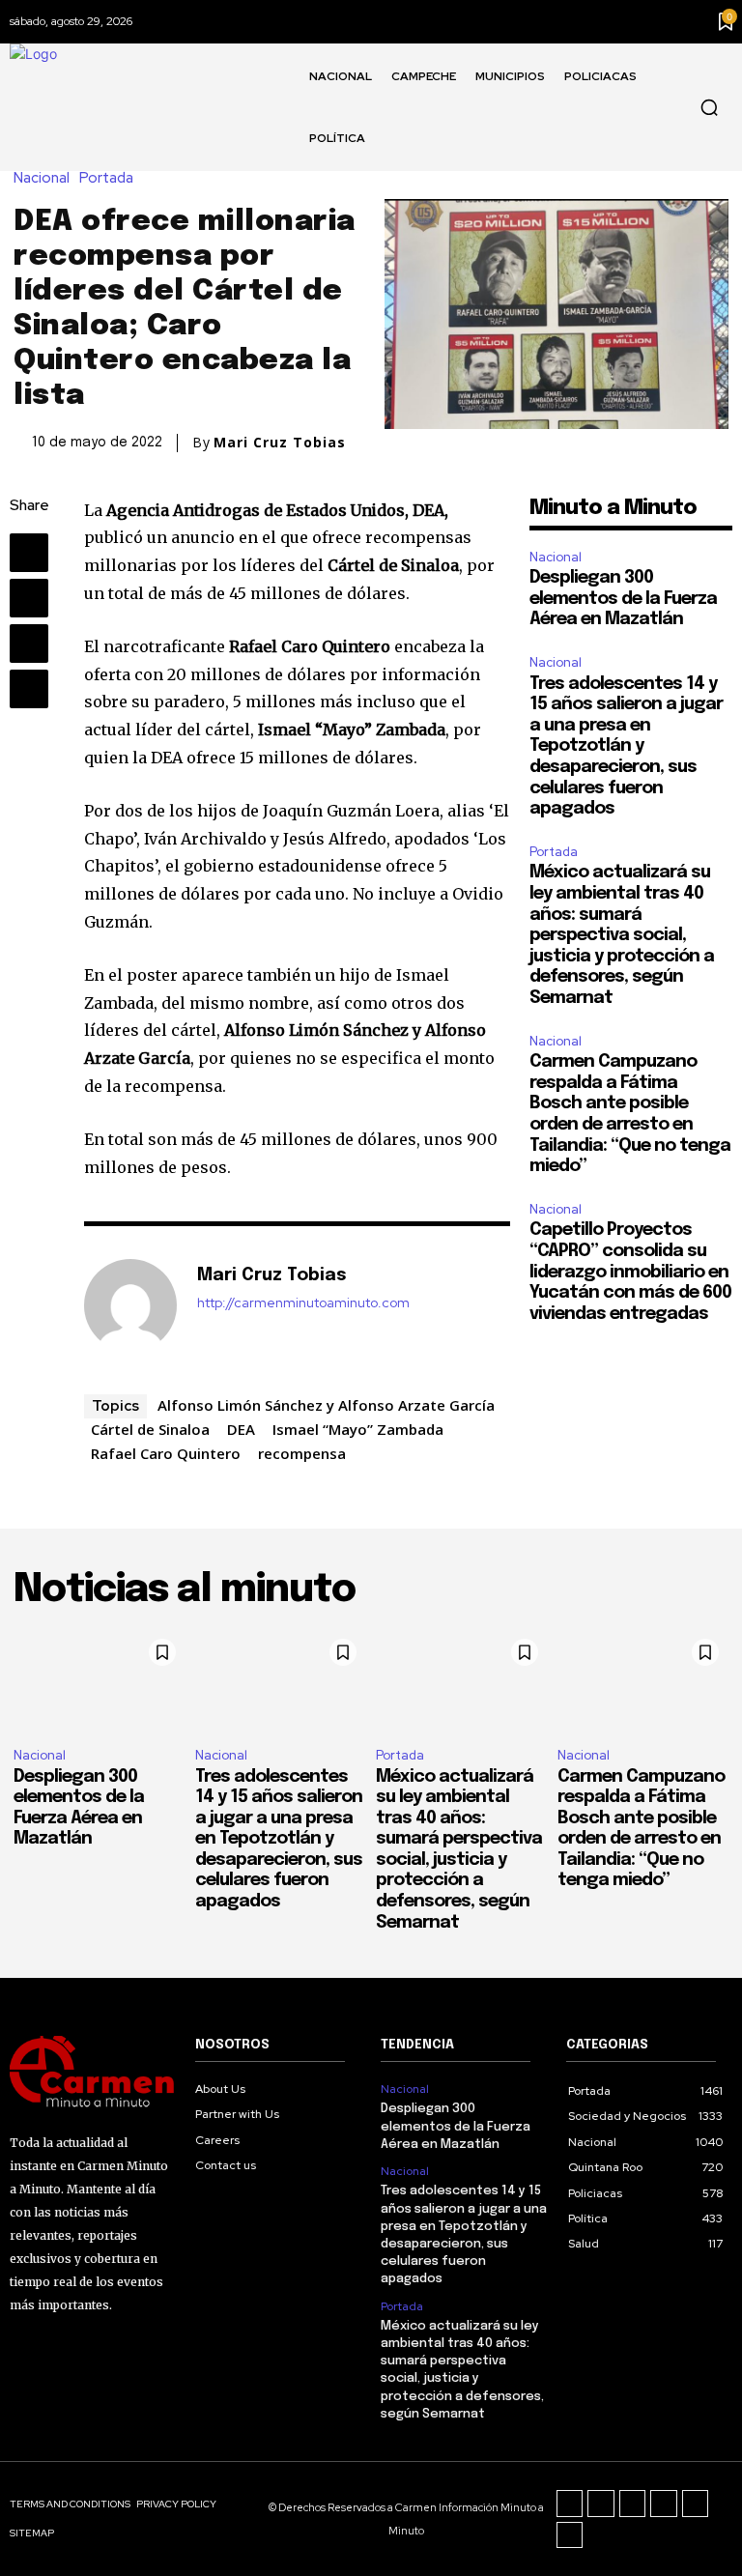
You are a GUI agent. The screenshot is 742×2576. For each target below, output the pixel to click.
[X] (29, 598)
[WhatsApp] (29, 689)
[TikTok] (633, 2504)
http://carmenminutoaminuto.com (303, 1303)
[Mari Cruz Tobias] (130, 1305)
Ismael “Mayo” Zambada (358, 1429)
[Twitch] (664, 2504)
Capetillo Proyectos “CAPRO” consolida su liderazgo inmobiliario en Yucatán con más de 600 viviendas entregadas (630, 1272)
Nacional (42, 178)
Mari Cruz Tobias (280, 443)
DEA (241, 1429)
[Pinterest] (29, 644)
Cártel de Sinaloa (150, 1429)
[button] (709, 107)
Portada (106, 178)
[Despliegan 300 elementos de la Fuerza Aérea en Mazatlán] (100, 1681)
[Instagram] (601, 2504)
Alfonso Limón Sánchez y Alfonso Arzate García (326, 1405)
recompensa (302, 1453)
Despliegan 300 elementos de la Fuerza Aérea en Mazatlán (623, 599)
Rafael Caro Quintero (166, 1453)
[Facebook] (29, 553)
